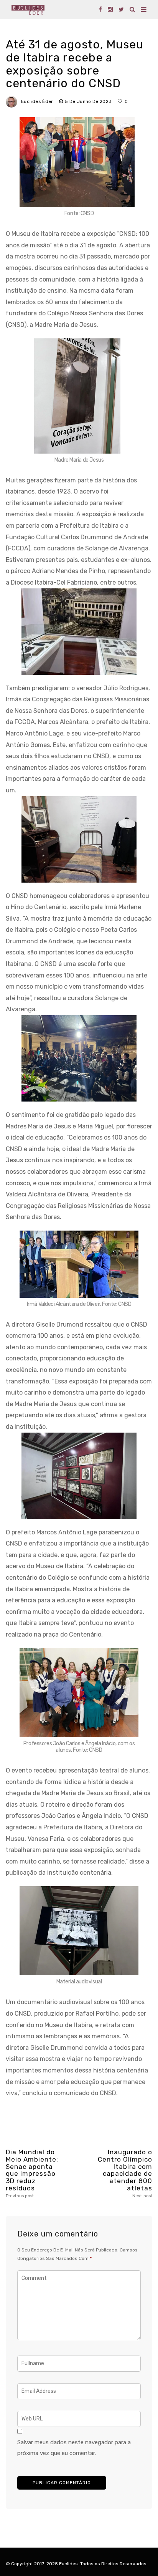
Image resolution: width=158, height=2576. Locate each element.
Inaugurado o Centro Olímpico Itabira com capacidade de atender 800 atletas (125, 2173)
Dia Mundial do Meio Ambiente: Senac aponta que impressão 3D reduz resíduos (32, 2173)
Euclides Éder (37, 101)
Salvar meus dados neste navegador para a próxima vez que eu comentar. (74, 2448)
